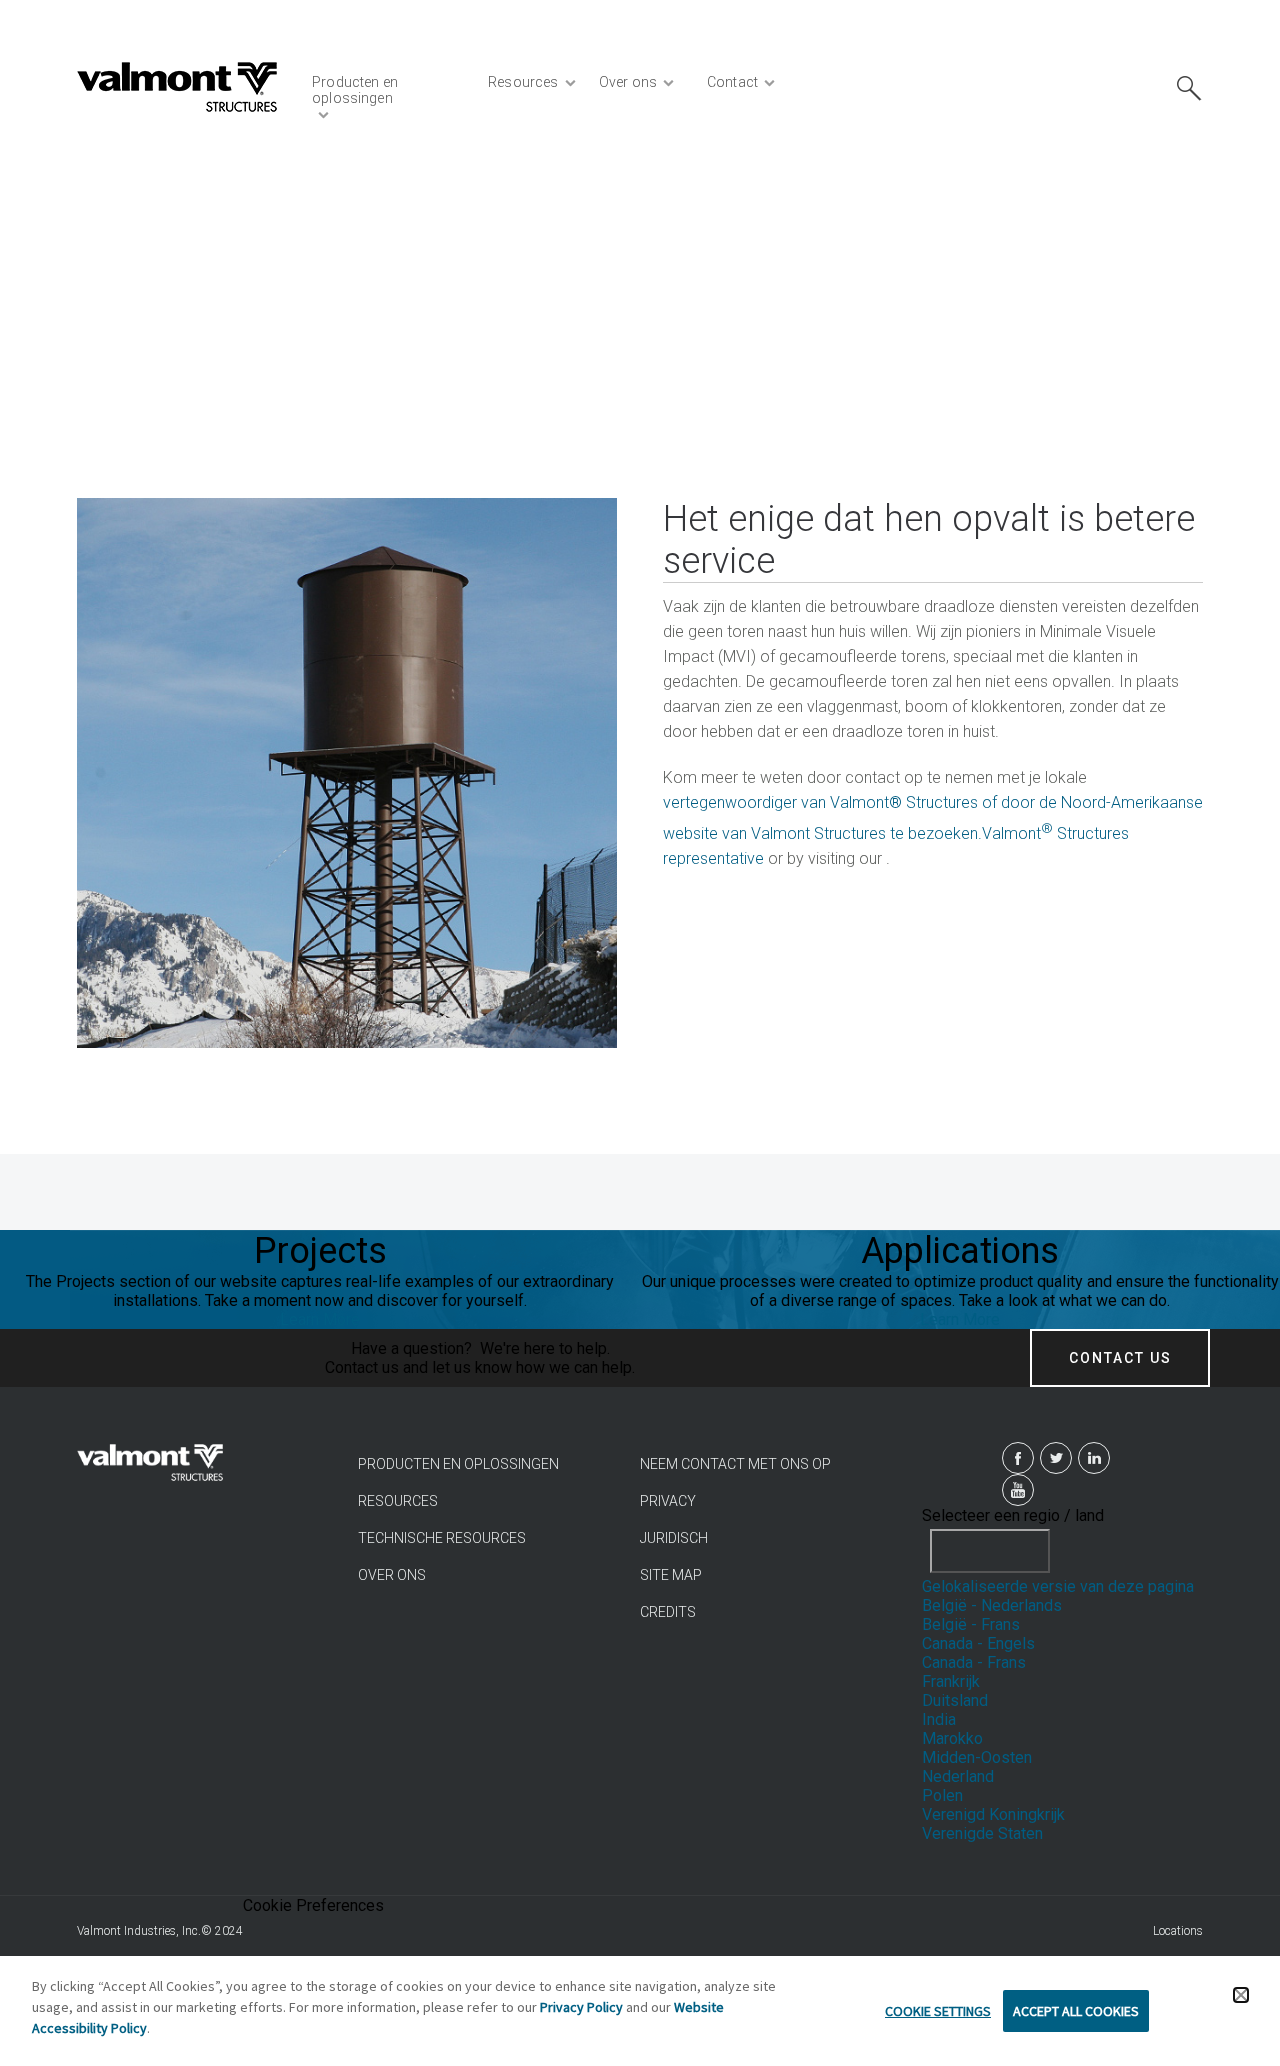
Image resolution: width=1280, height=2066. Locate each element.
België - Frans (971, 1624)
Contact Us (1120, 1358)
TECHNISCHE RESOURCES (442, 1538)
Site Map (671, 1575)
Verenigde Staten (982, 1833)
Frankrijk (951, 1681)
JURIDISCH (674, 1538)
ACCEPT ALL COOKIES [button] (1076, 2011)
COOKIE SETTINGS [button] (938, 2011)
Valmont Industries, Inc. (139, 1931)
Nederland (958, 1776)
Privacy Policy (581, 2007)
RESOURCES (398, 1501)
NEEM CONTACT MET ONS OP (735, 1464)
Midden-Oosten (977, 1757)
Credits (668, 1612)
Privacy (668, 1501)
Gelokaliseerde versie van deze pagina (1058, 1586)
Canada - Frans (974, 1662)
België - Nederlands (992, 1605)
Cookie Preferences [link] (313, 1905)
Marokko (952, 1738)
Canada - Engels (978, 1643)
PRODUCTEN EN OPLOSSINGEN (458, 1464)
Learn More (320, 1319)
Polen (942, 1795)
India (939, 1719)
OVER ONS (392, 1575)
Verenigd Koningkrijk (993, 1814)
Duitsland (955, 1700)
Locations (1178, 1931)
